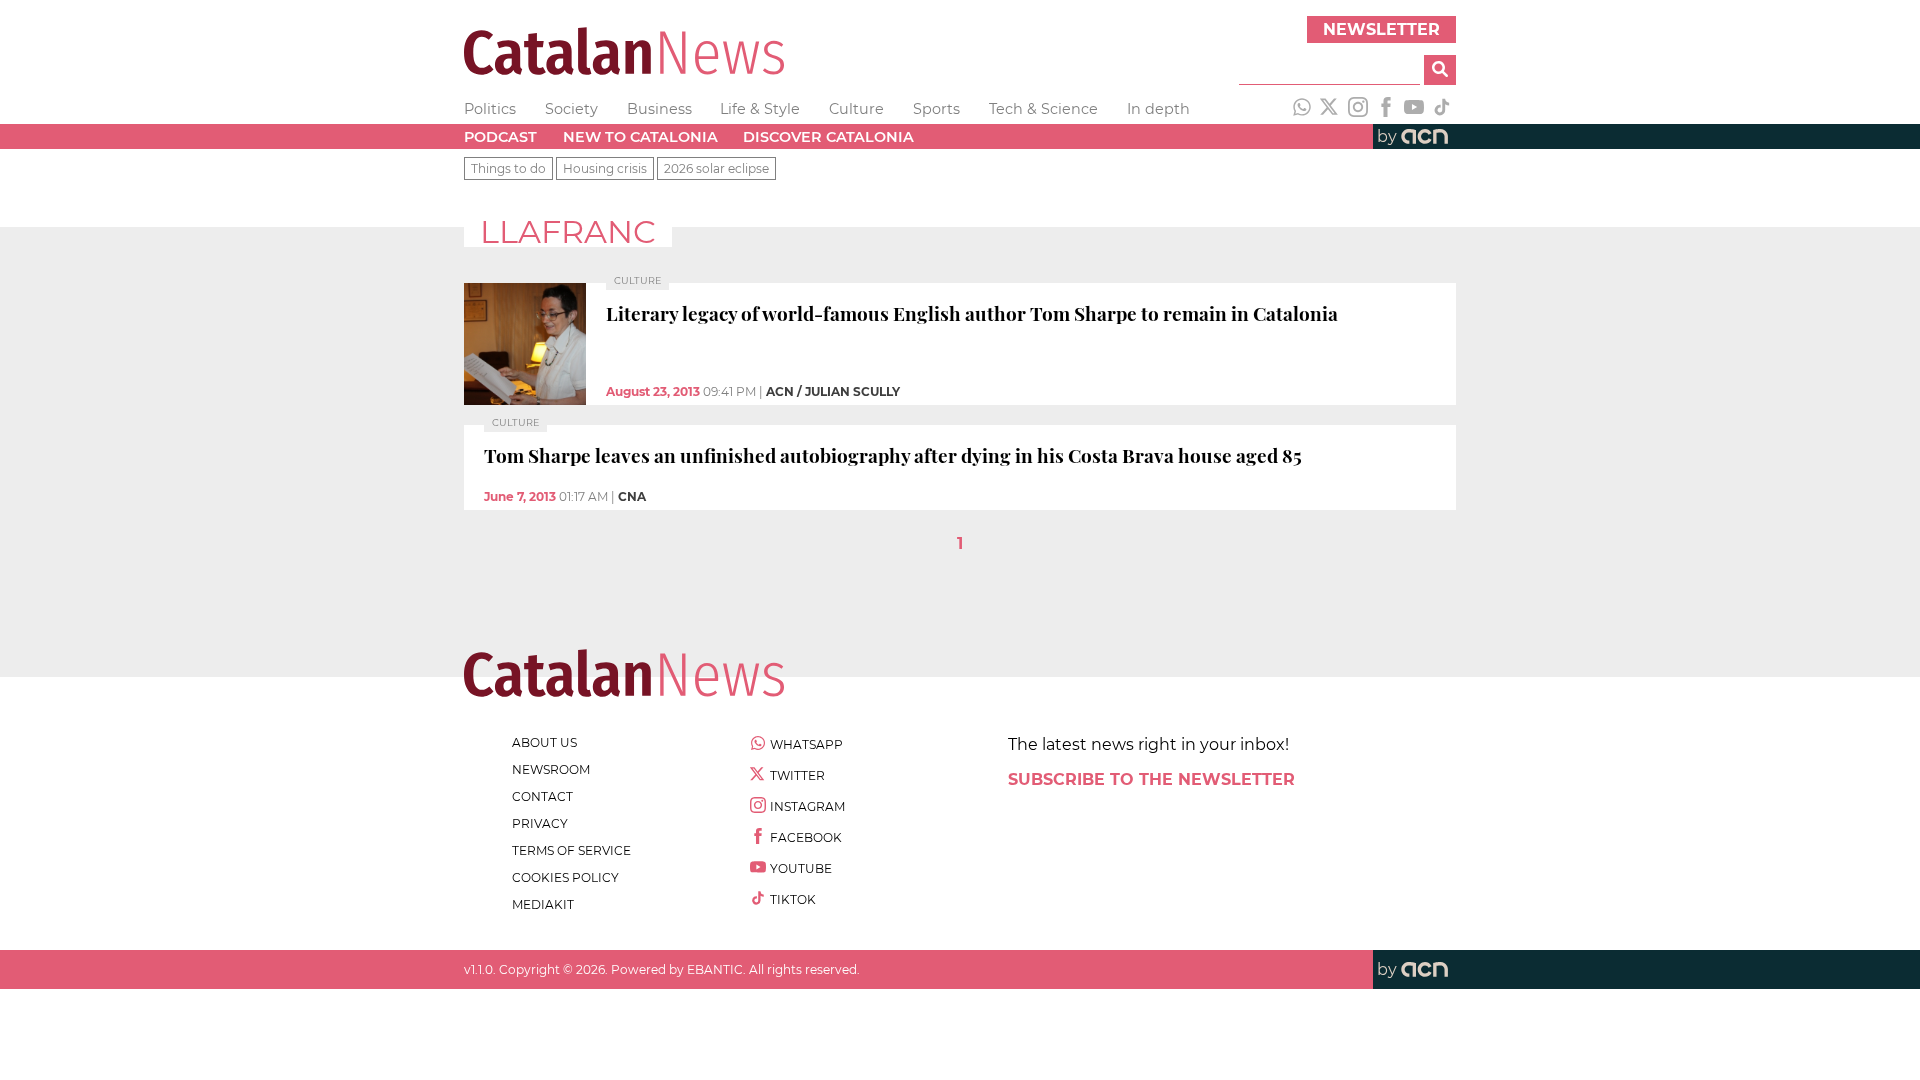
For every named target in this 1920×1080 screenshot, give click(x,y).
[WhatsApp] (1302, 109)
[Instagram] (1358, 109)
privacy (540, 823)
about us (544, 742)
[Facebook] (1386, 109)
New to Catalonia (640, 137)
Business (659, 109)
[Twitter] (1330, 109)
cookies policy (565, 877)
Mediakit (543, 904)
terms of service (571, 850)
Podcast (500, 137)
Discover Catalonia (828, 137)
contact (542, 796)
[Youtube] (1414, 109)
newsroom (551, 769)
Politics (490, 109)
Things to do (508, 168)
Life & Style (760, 109)
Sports (936, 109)
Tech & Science (1043, 109)
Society (571, 109)
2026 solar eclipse (716, 168)
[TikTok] (1442, 109)
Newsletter (1381, 29)
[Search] (1440, 70)
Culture (856, 109)
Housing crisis (605, 168)
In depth (1158, 109)
